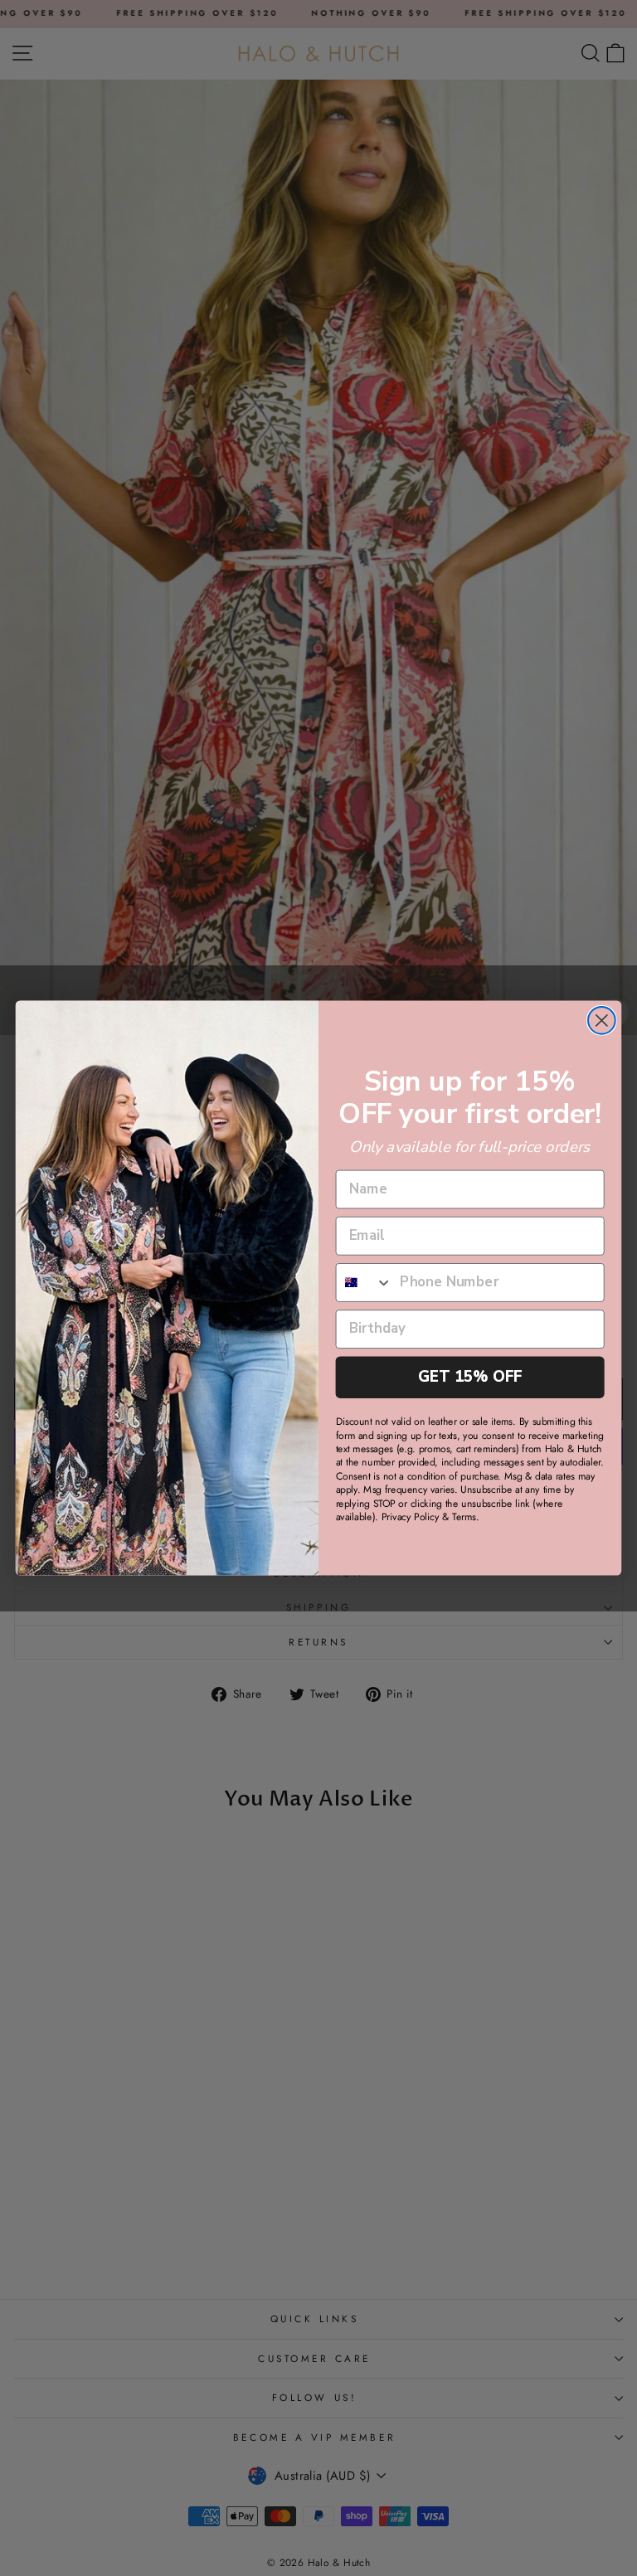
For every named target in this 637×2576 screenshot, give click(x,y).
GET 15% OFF (470, 1377)
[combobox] (365, 1283)
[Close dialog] (602, 1021)
